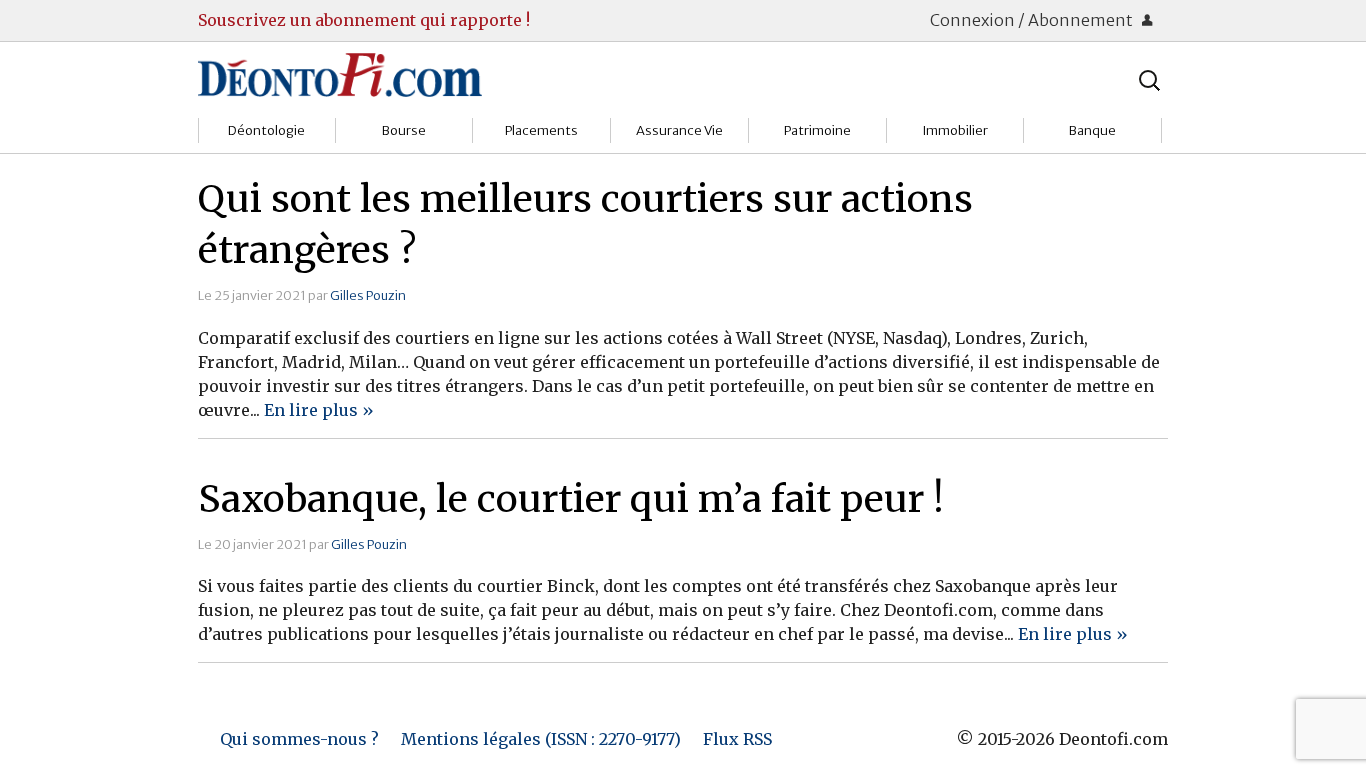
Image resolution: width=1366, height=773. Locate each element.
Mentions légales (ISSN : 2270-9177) (541, 739)
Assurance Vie (679, 130)
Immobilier (955, 130)
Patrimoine (817, 130)
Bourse (404, 130)
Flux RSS (737, 739)
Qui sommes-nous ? (299, 739)
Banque (1092, 130)
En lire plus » (319, 410)
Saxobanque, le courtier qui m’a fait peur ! (571, 499)
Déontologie (266, 130)
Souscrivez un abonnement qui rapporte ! (364, 20)
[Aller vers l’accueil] (340, 74)
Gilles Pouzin (368, 295)
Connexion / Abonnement (1033, 20)
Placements (541, 130)
